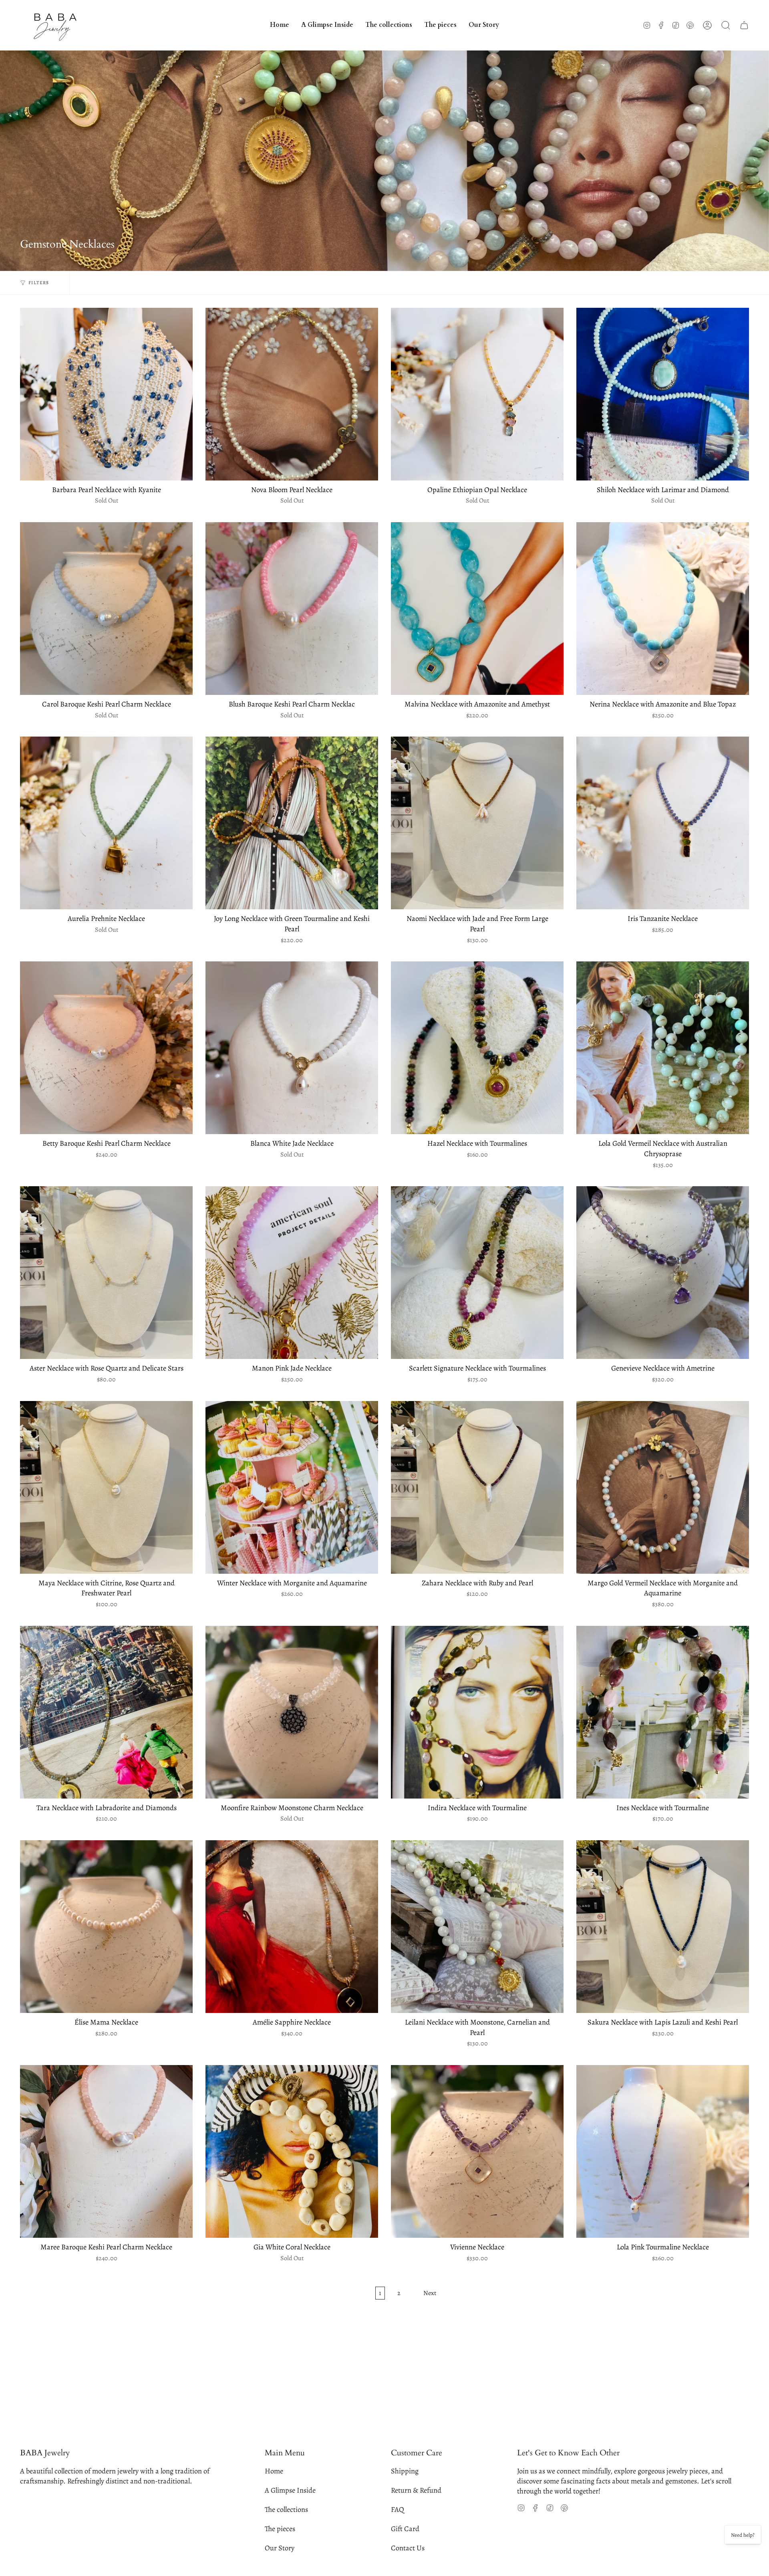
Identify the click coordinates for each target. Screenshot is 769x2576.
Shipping (405, 2471)
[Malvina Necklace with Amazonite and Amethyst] (477, 609)
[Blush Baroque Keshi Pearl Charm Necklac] (292, 609)
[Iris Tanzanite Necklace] (663, 823)
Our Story (280, 2548)
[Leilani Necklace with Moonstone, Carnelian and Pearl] (477, 1927)
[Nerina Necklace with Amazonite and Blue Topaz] (663, 609)
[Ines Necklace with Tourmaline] (663, 1712)
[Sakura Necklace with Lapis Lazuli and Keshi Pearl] (663, 1927)
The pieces (280, 2529)
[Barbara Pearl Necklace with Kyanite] (106, 394)
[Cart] (744, 25)
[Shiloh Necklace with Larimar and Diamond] (663, 394)
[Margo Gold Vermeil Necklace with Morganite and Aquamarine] (663, 1487)
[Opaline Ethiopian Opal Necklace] (477, 394)
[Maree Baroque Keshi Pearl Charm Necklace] (106, 2151)
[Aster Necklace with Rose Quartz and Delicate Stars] (106, 1273)
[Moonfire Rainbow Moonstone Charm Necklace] (292, 1712)
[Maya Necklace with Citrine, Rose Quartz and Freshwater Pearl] (106, 1487)
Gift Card (405, 2529)
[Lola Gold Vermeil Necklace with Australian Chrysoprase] (663, 1048)
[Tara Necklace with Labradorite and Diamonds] (106, 1712)
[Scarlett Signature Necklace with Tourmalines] (477, 1273)
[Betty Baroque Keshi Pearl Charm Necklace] (106, 1048)
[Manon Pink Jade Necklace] (292, 1273)
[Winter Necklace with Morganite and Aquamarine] (292, 1487)
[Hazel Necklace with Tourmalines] (477, 1048)
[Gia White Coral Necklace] (292, 2151)
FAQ (398, 2509)
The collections (286, 2509)
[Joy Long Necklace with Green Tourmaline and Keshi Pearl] (292, 823)
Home (274, 2471)
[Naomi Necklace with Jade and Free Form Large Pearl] (477, 823)
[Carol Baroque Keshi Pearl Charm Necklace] (106, 609)
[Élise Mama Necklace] (106, 1927)
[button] (389, 25)
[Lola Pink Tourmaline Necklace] (663, 2151)
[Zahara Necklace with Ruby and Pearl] (477, 1487)
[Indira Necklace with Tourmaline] (477, 1712)
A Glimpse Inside (290, 2490)
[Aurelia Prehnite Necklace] (106, 823)
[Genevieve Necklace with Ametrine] (663, 1273)
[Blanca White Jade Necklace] (292, 1048)
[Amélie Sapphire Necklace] (292, 1927)
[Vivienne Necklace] (477, 2151)
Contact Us (408, 2548)
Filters (39, 283)
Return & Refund (416, 2490)
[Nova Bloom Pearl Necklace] (292, 394)
